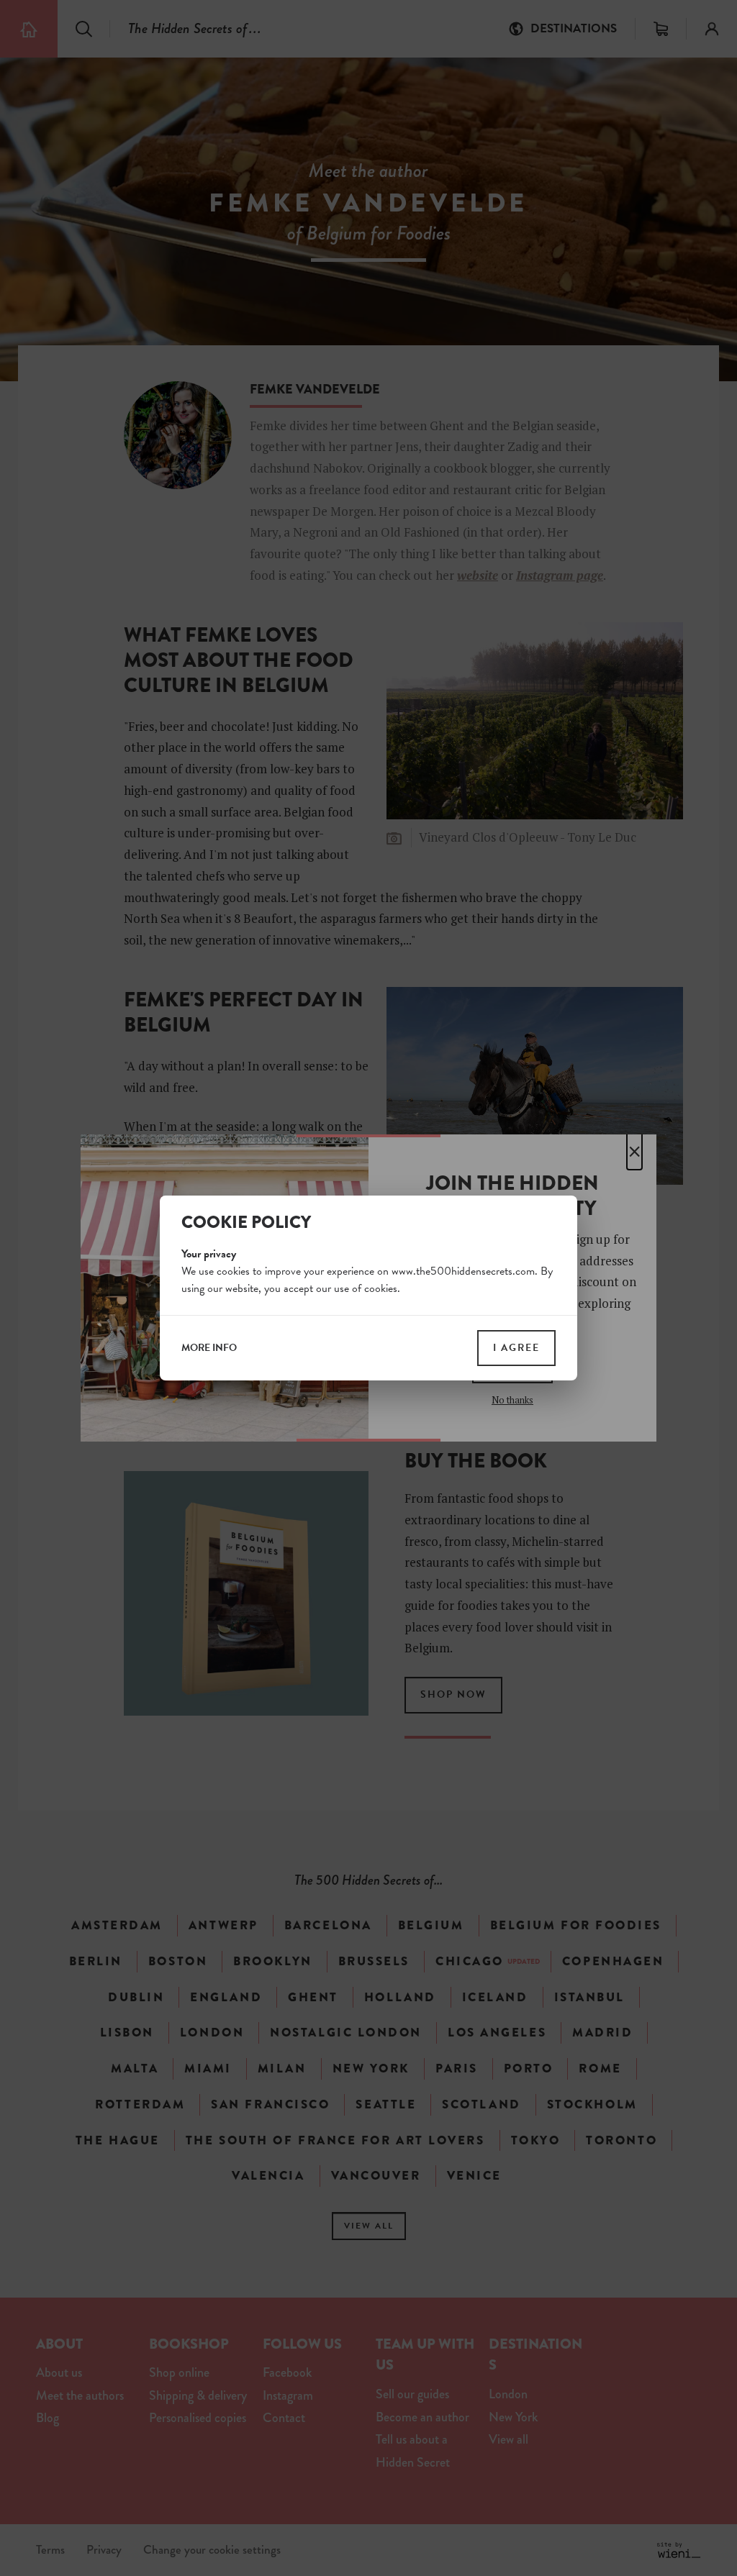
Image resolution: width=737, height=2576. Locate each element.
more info (209, 1348)
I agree (516, 1348)
